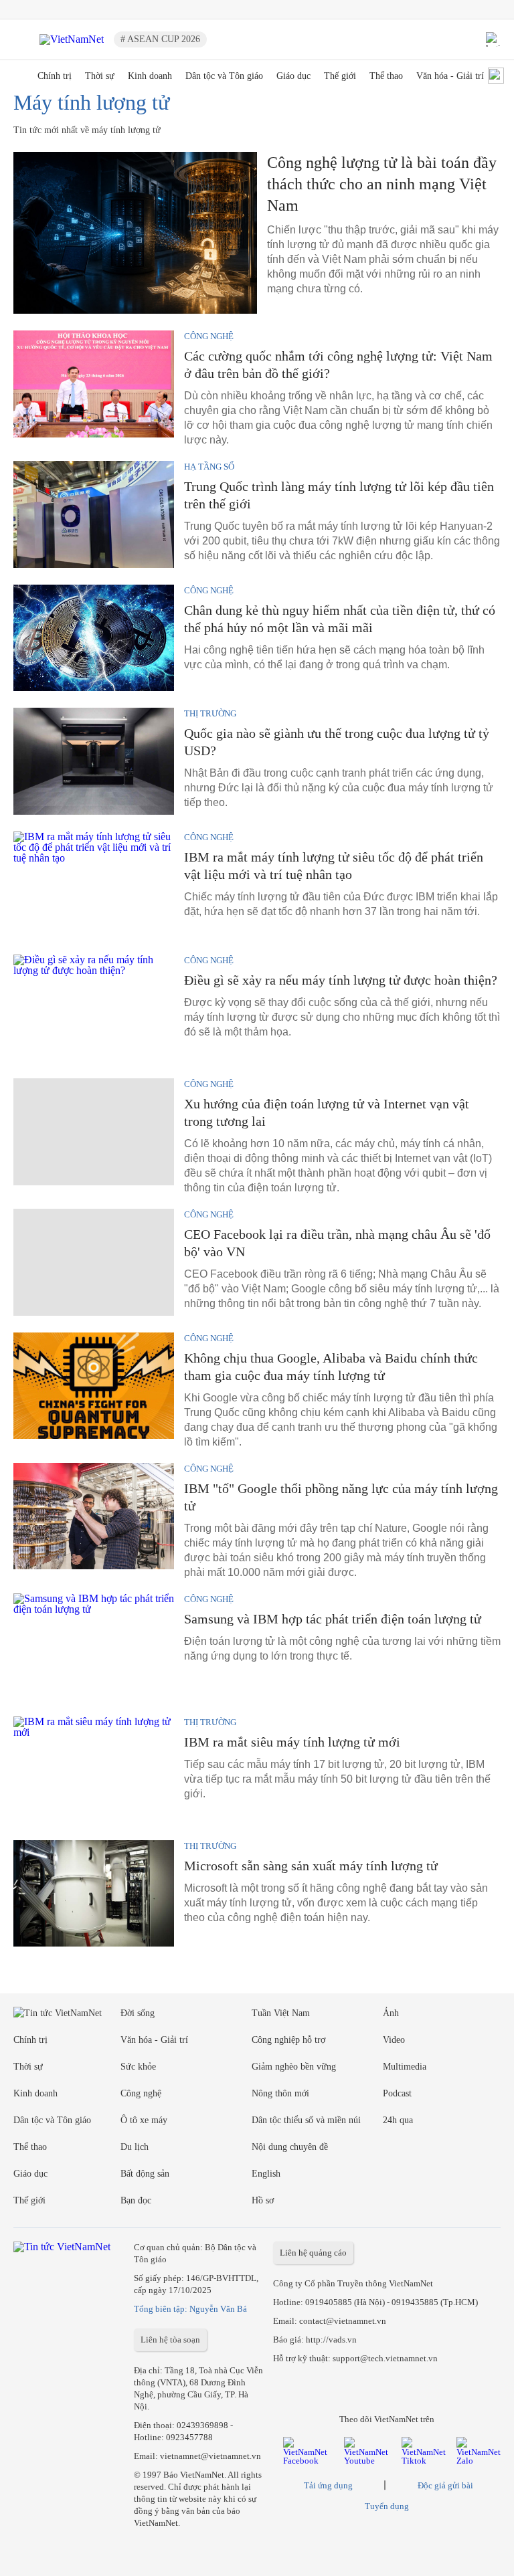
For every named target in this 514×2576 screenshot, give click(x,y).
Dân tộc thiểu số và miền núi (306, 2120)
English (266, 2174)
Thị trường (210, 713)
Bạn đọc (136, 2200)
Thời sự (100, 76)
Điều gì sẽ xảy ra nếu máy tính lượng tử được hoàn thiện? (341, 980)
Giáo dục (293, 76)
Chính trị (55, 76)
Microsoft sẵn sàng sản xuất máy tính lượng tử (311, 1866)
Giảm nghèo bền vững (294, 2067)
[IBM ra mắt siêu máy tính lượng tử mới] (94, 1770)
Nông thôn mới (280, 2093)
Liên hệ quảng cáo (313, 2253)
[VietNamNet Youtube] (368, 2461)
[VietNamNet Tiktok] (424, 2461)
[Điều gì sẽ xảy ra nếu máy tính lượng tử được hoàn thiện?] (94, 1008)
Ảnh (391, 2013)
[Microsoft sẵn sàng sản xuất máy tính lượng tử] (94, 1894)
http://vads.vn (331, 2340)
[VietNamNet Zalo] (479, 2461)
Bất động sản (145, 2174)
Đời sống (138, 2013)
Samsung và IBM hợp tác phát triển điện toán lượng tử (333, 1619)
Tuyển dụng (387, 2506)
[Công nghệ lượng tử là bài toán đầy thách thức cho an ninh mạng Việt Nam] (135, 233)
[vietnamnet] (72, 39)
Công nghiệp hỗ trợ (288, 2040)
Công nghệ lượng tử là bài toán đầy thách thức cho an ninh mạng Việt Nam (382, 184)
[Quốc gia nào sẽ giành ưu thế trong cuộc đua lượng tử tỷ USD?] (94, 761)
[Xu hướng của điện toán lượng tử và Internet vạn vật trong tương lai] (94, 1132)
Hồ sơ (263, 2200)
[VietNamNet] (19, 77)
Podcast (397, 2093)
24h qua (398, 2120)
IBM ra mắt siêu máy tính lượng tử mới (292, 1742)
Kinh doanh (150, 76)
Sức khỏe (138, 2067)
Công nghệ (209, 336)
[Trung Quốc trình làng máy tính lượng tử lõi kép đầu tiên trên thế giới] (94, 514)
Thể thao (386, 76)
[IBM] (94, 1516)
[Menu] (21, 39)
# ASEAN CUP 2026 (160, 39)
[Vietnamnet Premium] (58, 2013)
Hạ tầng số (209, 467)
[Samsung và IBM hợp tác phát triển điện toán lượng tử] (94, 1647)
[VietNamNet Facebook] (309, 2461)
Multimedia (405, 2067)
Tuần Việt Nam (281, 2013)
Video (394, 2040)
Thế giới (340, 76)
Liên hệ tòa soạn (170, 2340)
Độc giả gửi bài (445, 2485)
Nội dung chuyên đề (290, 2147)
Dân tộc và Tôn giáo (224, 76)
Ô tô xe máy (144, 2120)
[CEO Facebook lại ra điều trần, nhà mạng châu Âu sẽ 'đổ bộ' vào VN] (94, 1262)
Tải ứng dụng (328, 2485)
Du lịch (135, 2147)
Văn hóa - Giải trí (450, 76)
